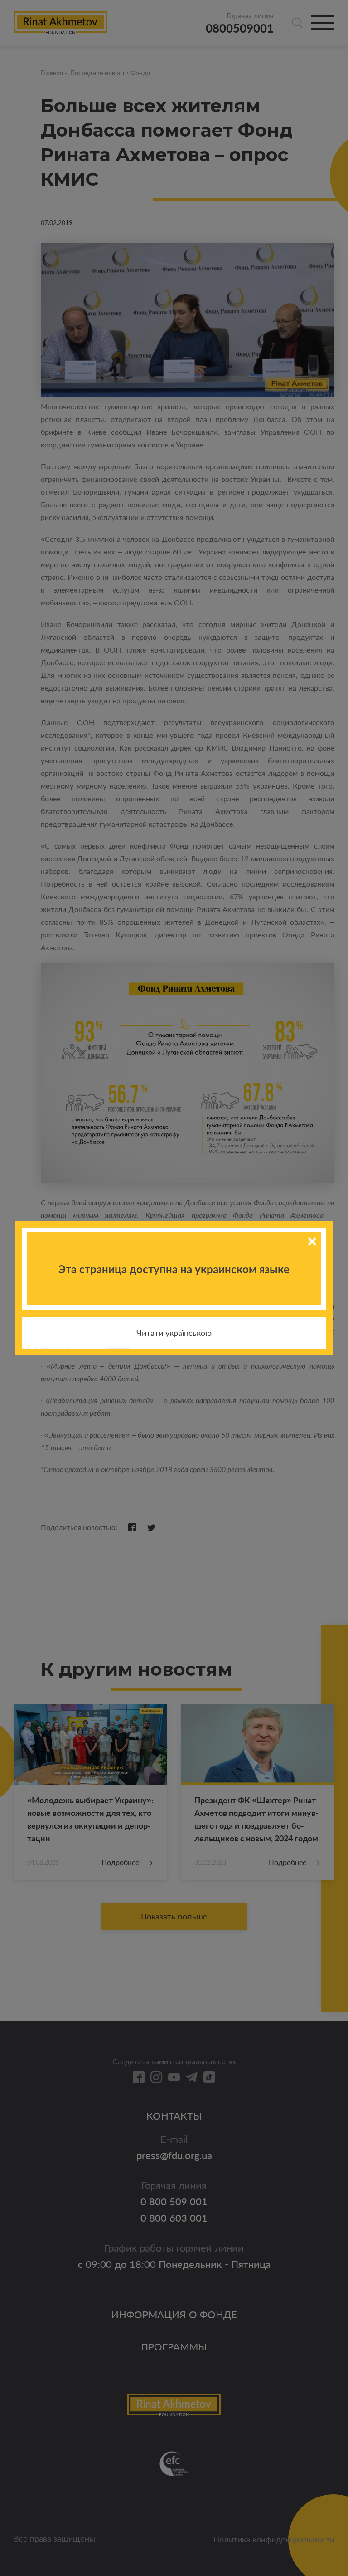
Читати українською (174, 1333)
